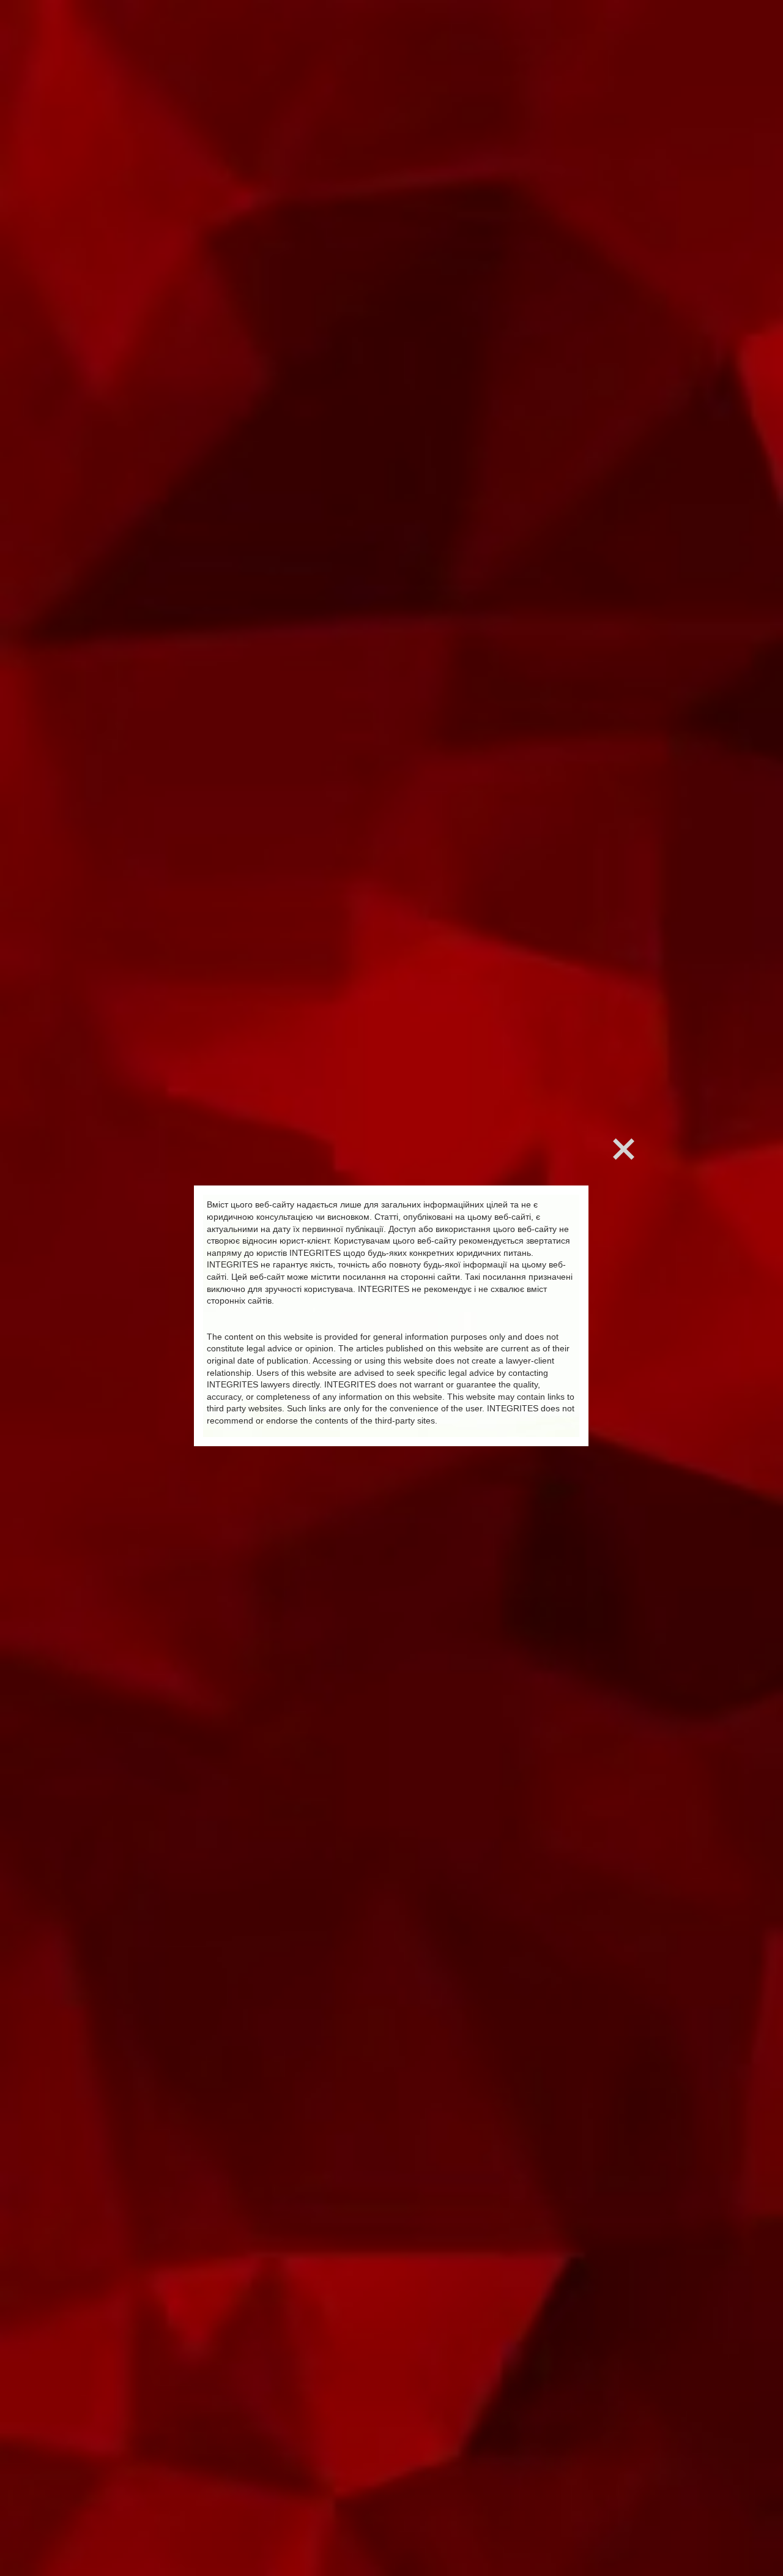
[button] (624, 1149)
